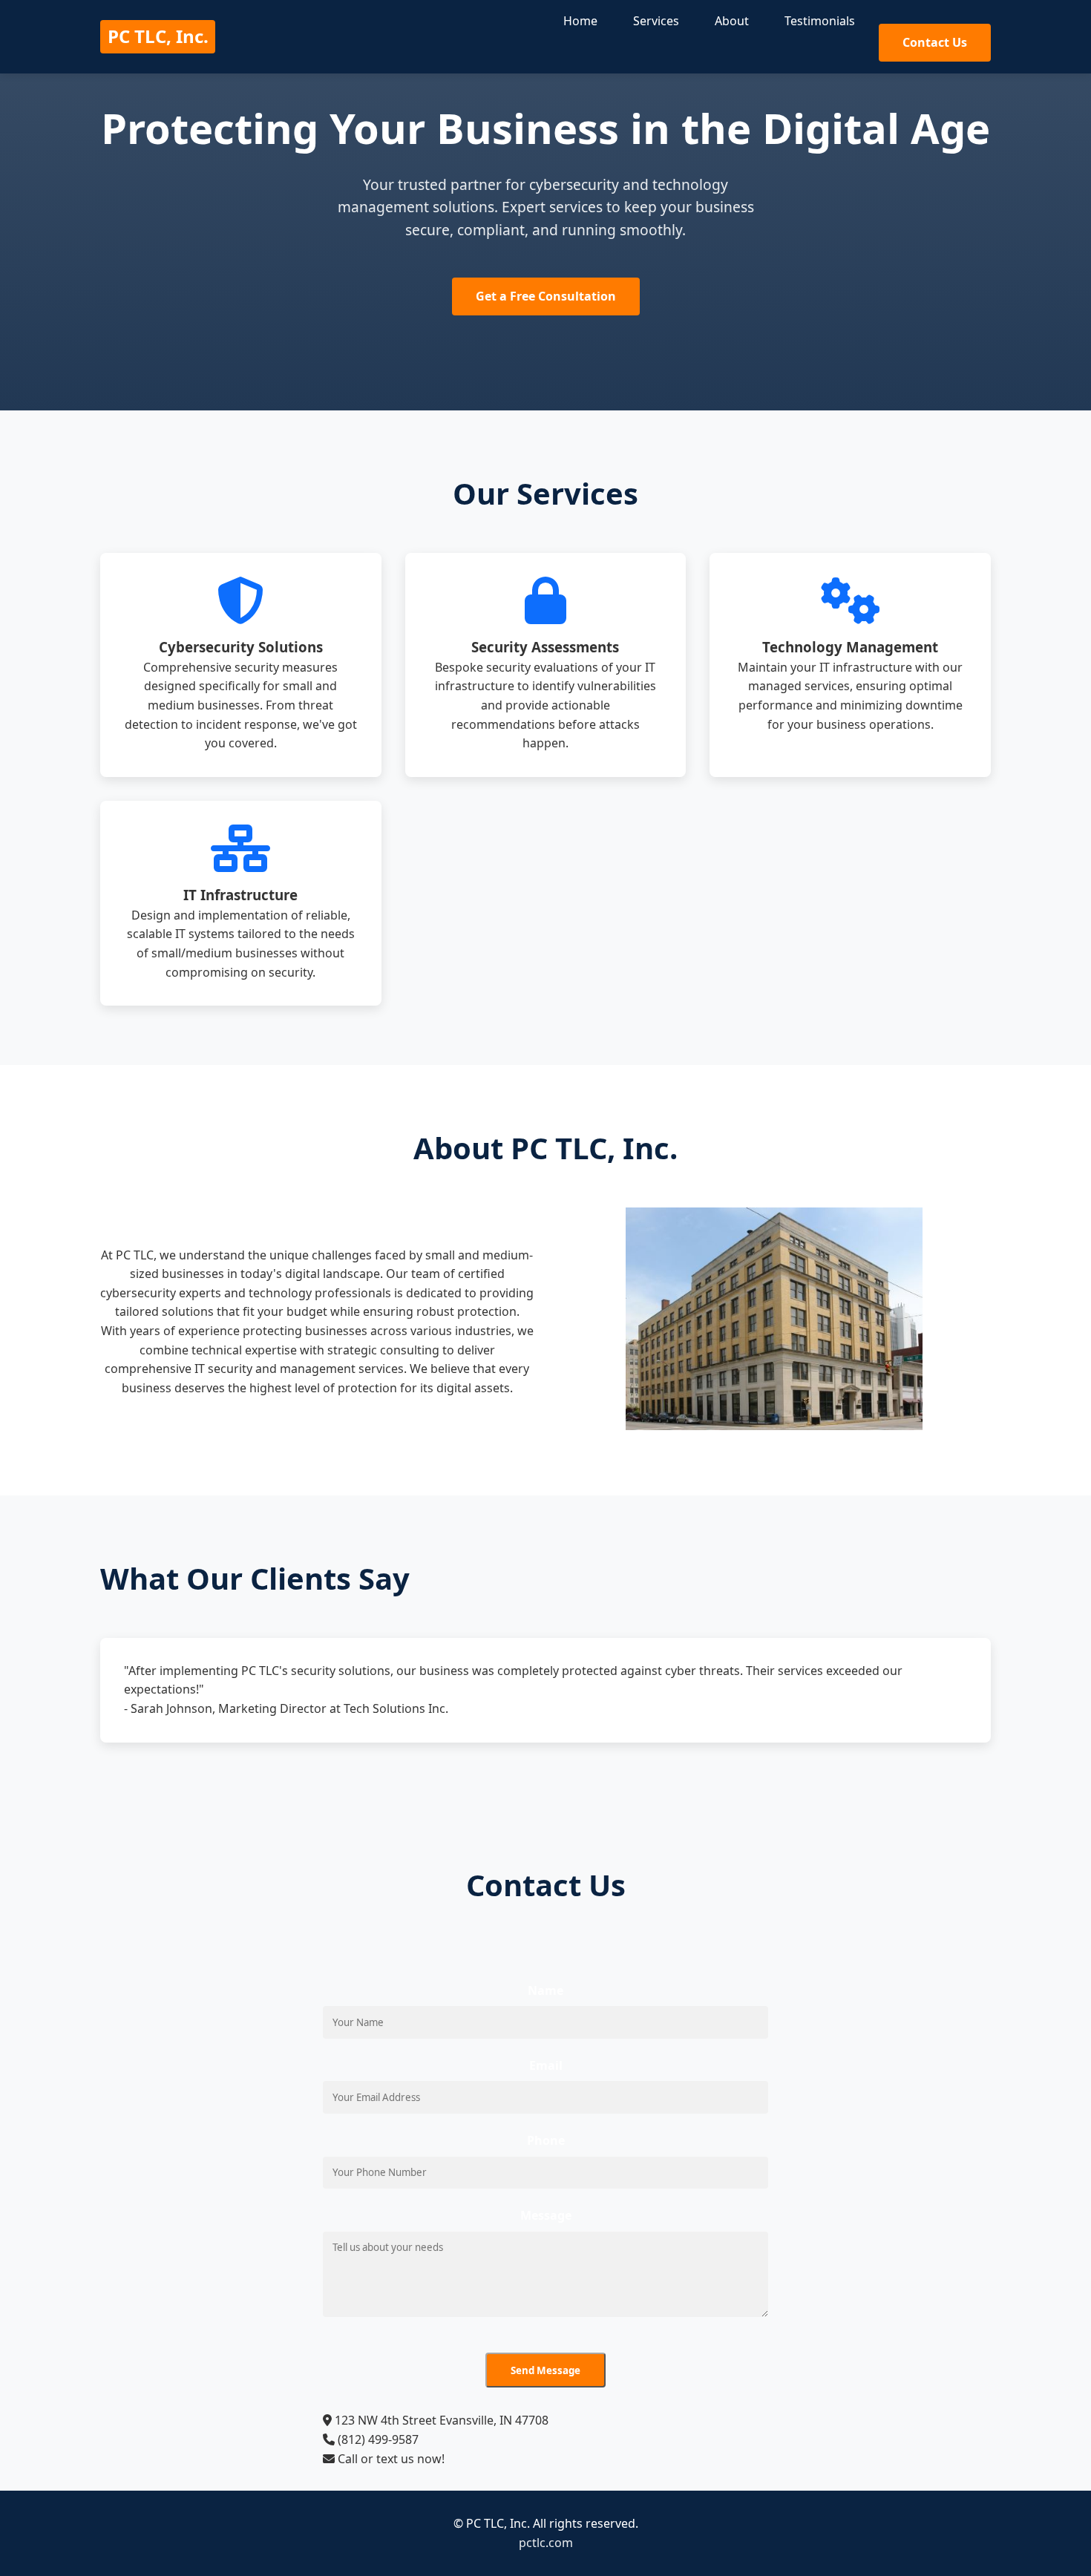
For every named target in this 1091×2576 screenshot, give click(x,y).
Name (545, 1990)
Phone (546, 2140)
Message (546, 2215)
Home (580, 21)
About (732, 21)
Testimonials (820, 21)
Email (546, 2065)
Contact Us (935, 42)
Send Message (545, 2370)
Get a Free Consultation (546, 296)
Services (656, 21)
